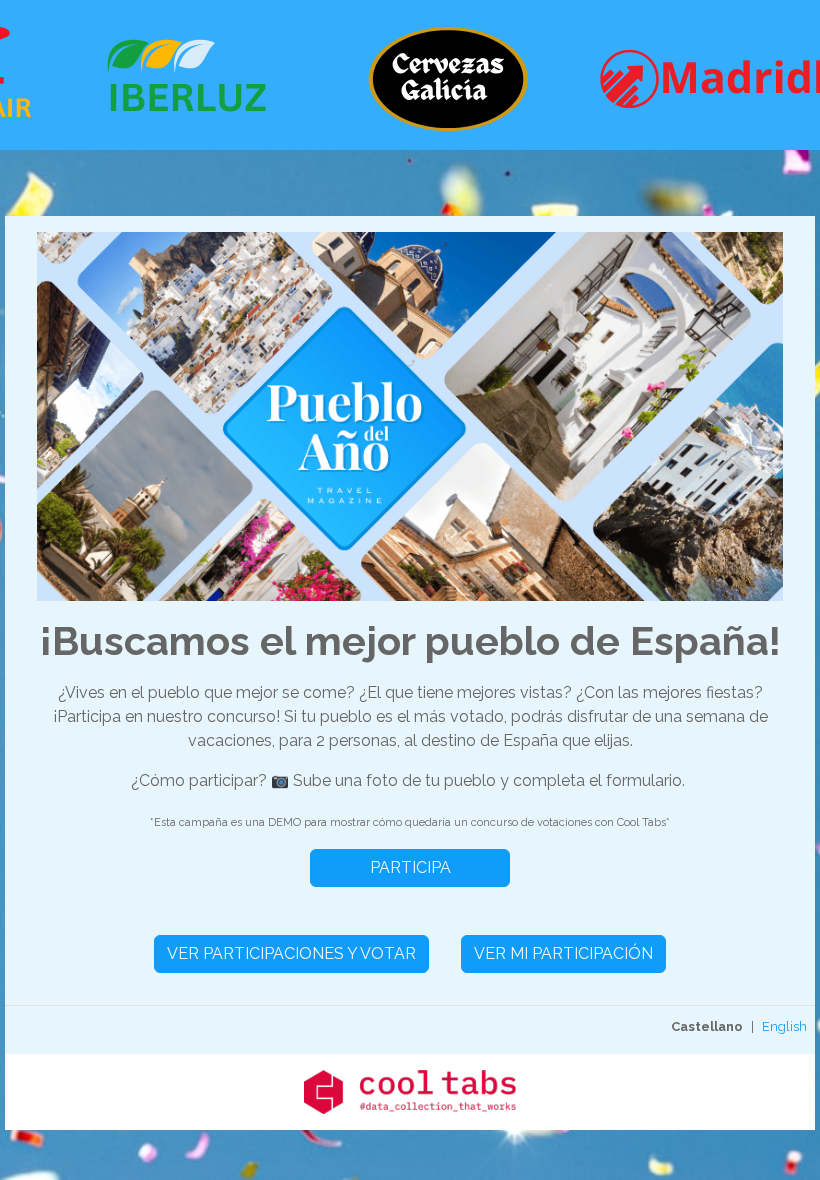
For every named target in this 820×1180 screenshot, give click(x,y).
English (784, 1026)
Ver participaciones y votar (291, 953)
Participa (410, 867)
